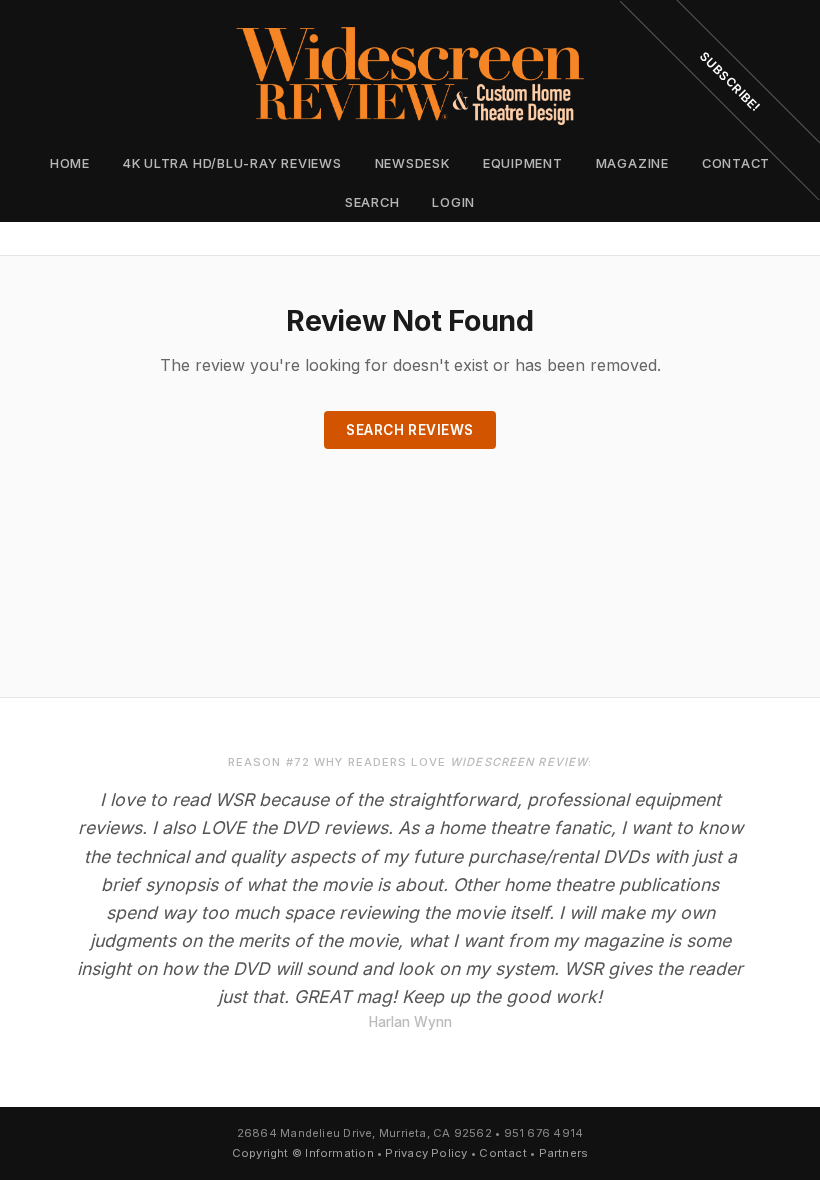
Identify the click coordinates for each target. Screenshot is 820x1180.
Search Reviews (410, 430)
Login (453, 202)
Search (372, 202)
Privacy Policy (426, 1153)
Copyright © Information (303, 1153)
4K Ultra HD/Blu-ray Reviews (232, 163)
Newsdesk (412, 163)
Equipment (523, 163)
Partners (564, 1153)
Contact (503, 1153)
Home (70, 163)
